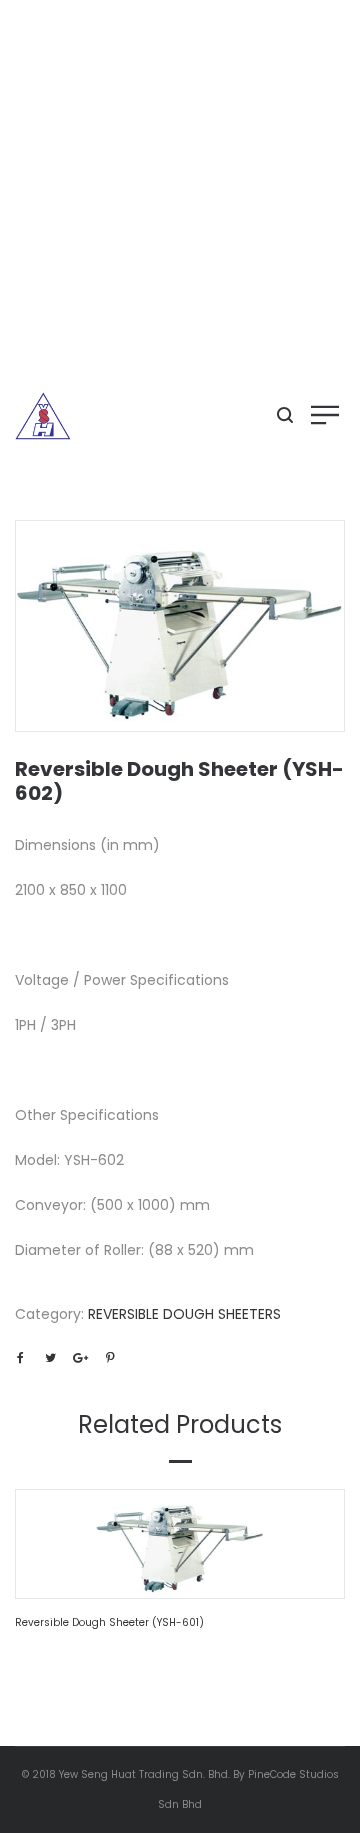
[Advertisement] (180, 190)
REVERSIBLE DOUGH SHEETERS (184, 1314)
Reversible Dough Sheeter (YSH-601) (109, 1622)
